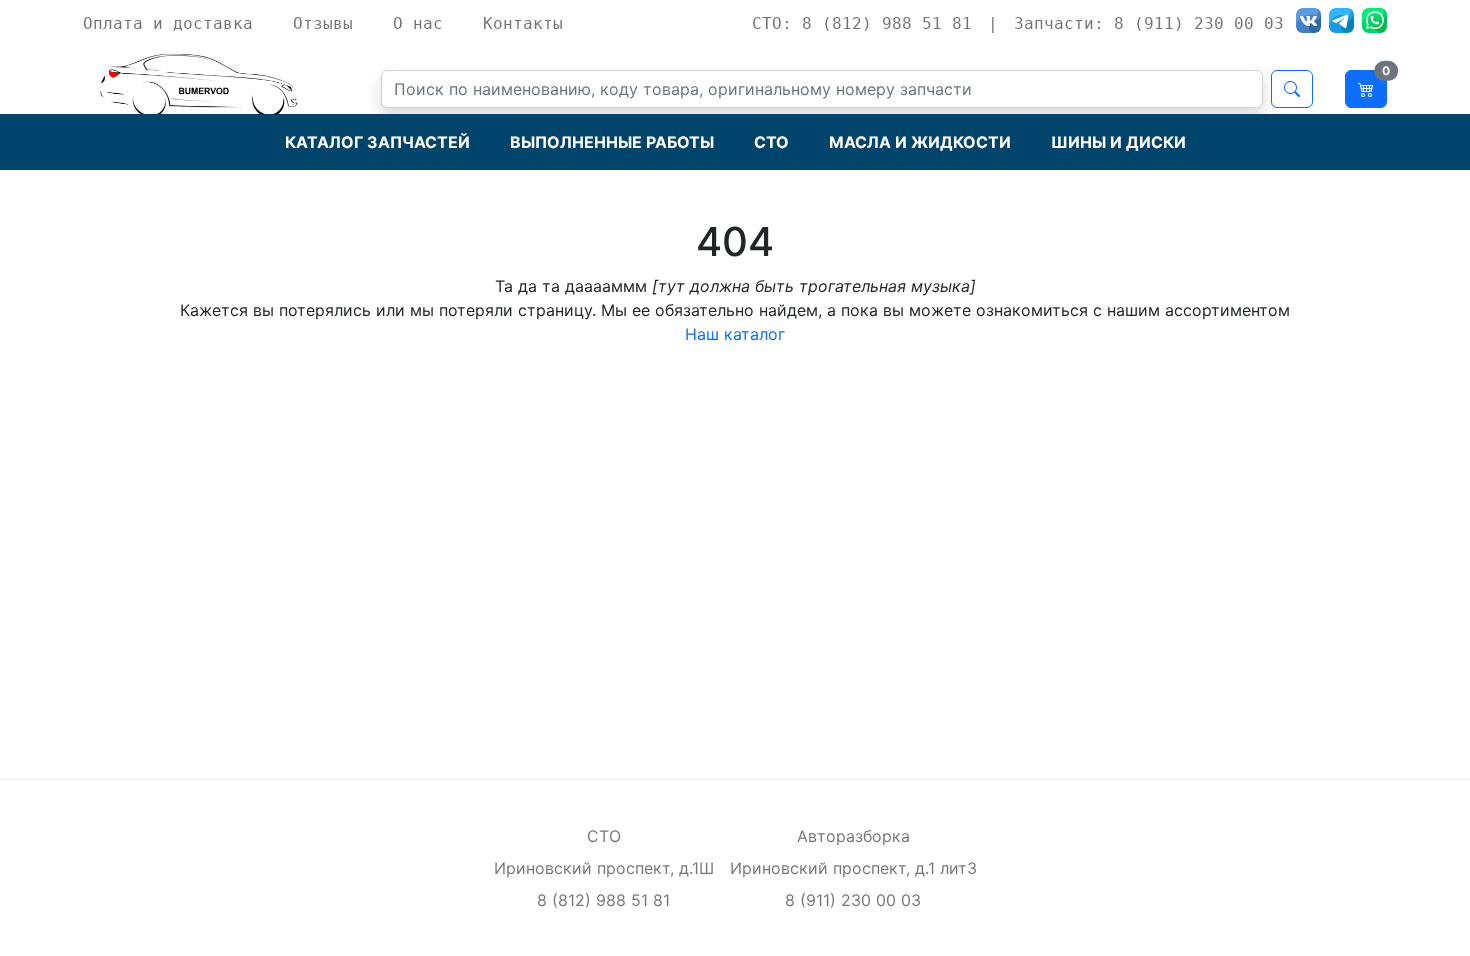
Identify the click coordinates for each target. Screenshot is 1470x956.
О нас (418, 23)
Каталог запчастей (377, 142)
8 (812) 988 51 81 (603, 900)
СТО (771, 142)
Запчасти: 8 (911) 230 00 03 (1149, 23)
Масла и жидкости (920, 142)
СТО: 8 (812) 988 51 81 (862, 23)
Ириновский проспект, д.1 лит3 (853, 868)
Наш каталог (735, 334)
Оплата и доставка (168, 23)
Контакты (523, 23)
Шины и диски (1118, 142)
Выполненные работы (612, 142)
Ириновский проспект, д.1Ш (604, 868)
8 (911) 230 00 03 (853, 900)
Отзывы (323, 23)
